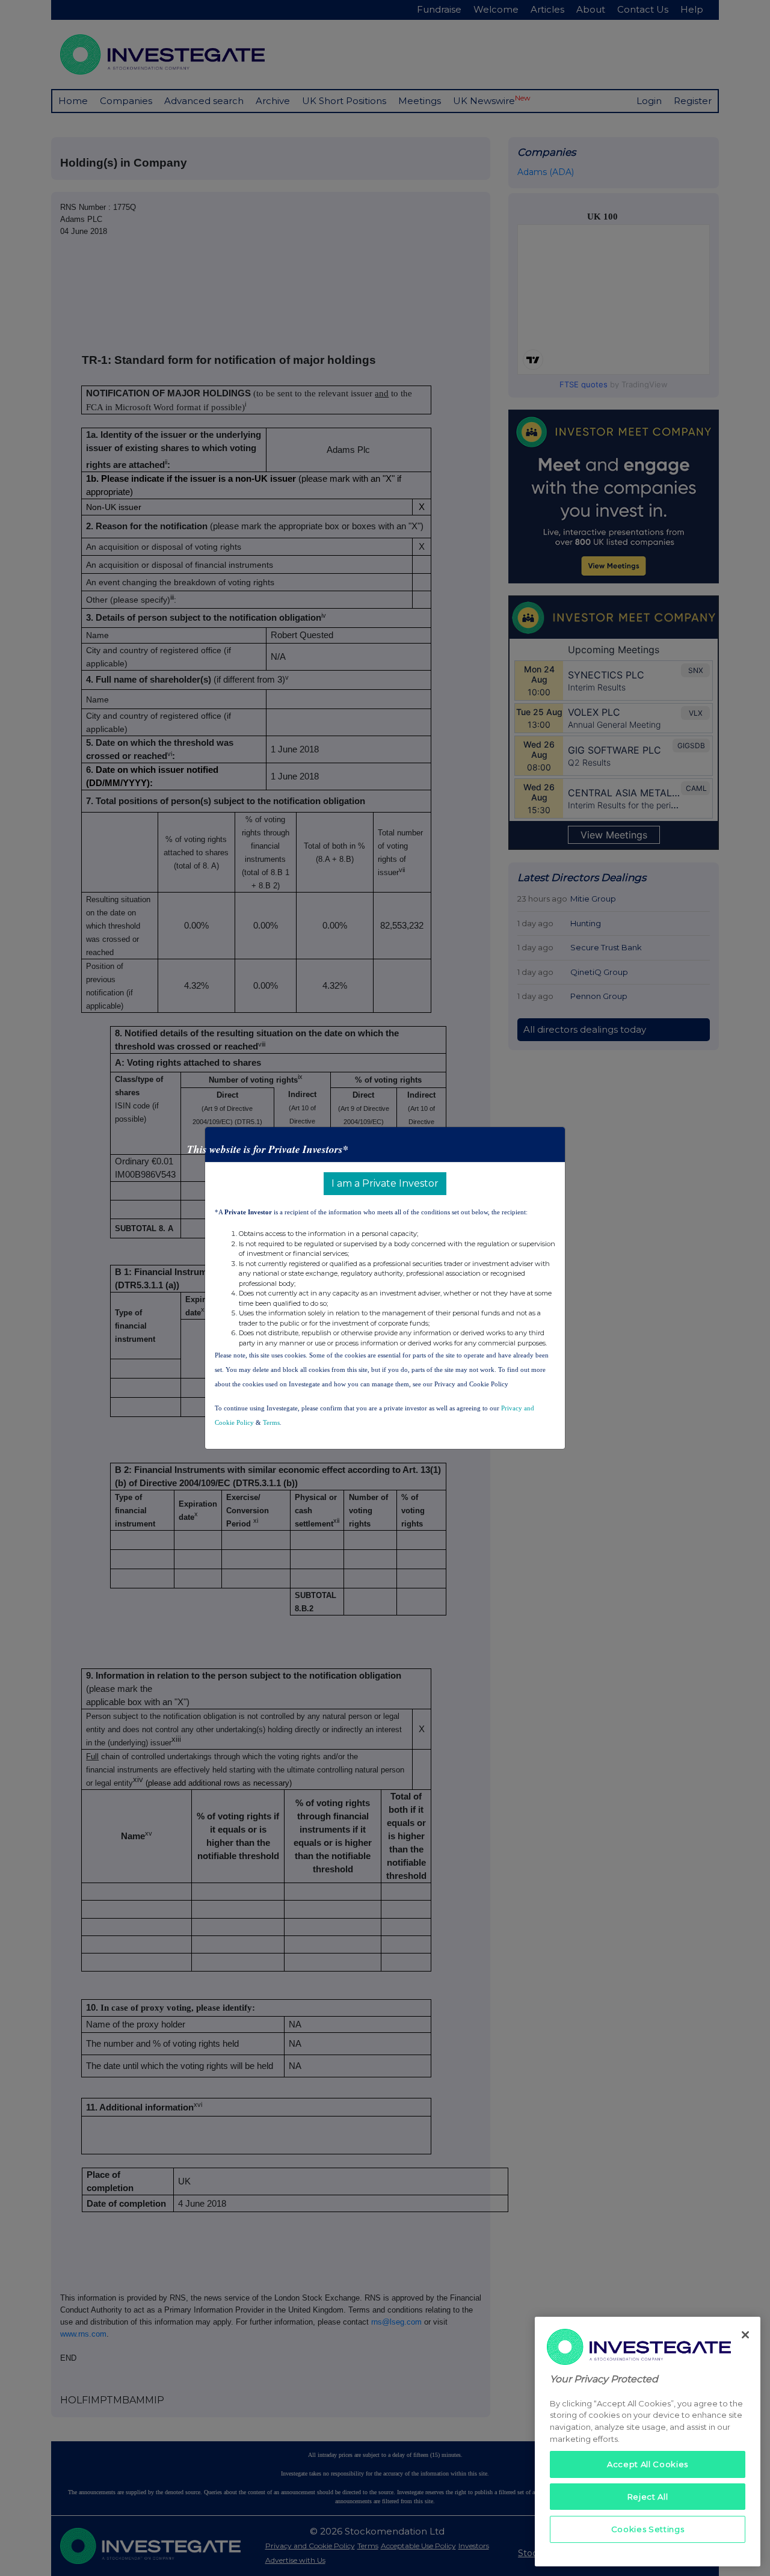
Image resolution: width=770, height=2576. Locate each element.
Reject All (648, 2497)
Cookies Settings (648, 2529)
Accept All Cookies (648, 2464)
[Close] (745, 2335)
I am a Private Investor (385, 1183)
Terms (271, 1422)
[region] (648, 2442)
